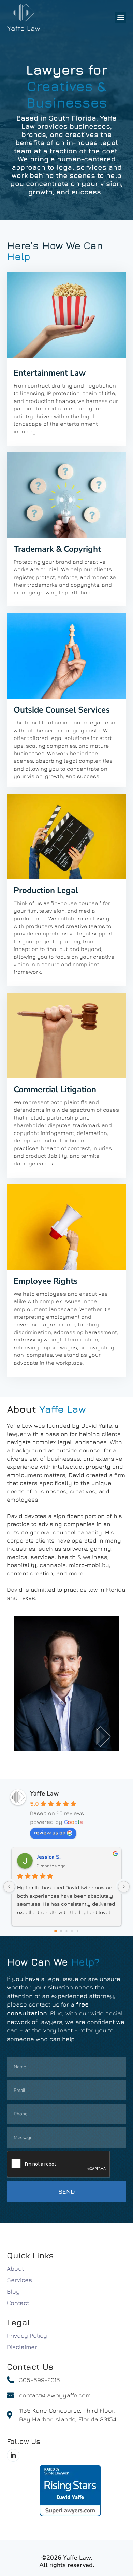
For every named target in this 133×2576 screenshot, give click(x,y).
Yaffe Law (44, 1793)
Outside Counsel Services (62, 710)
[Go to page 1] (61, 1931)
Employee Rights (46, 1281)
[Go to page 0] (56, 1931)
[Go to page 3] (72, 1931)
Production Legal (46, 890)
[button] (121, 17)
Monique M (51, 1857)
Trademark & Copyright (57, 549)
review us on (50, 1833)
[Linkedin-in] (13, 2455)
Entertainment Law (50, 373)
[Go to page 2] (67, 1931)
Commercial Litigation (55, 1089)
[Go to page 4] (77, 1931)
